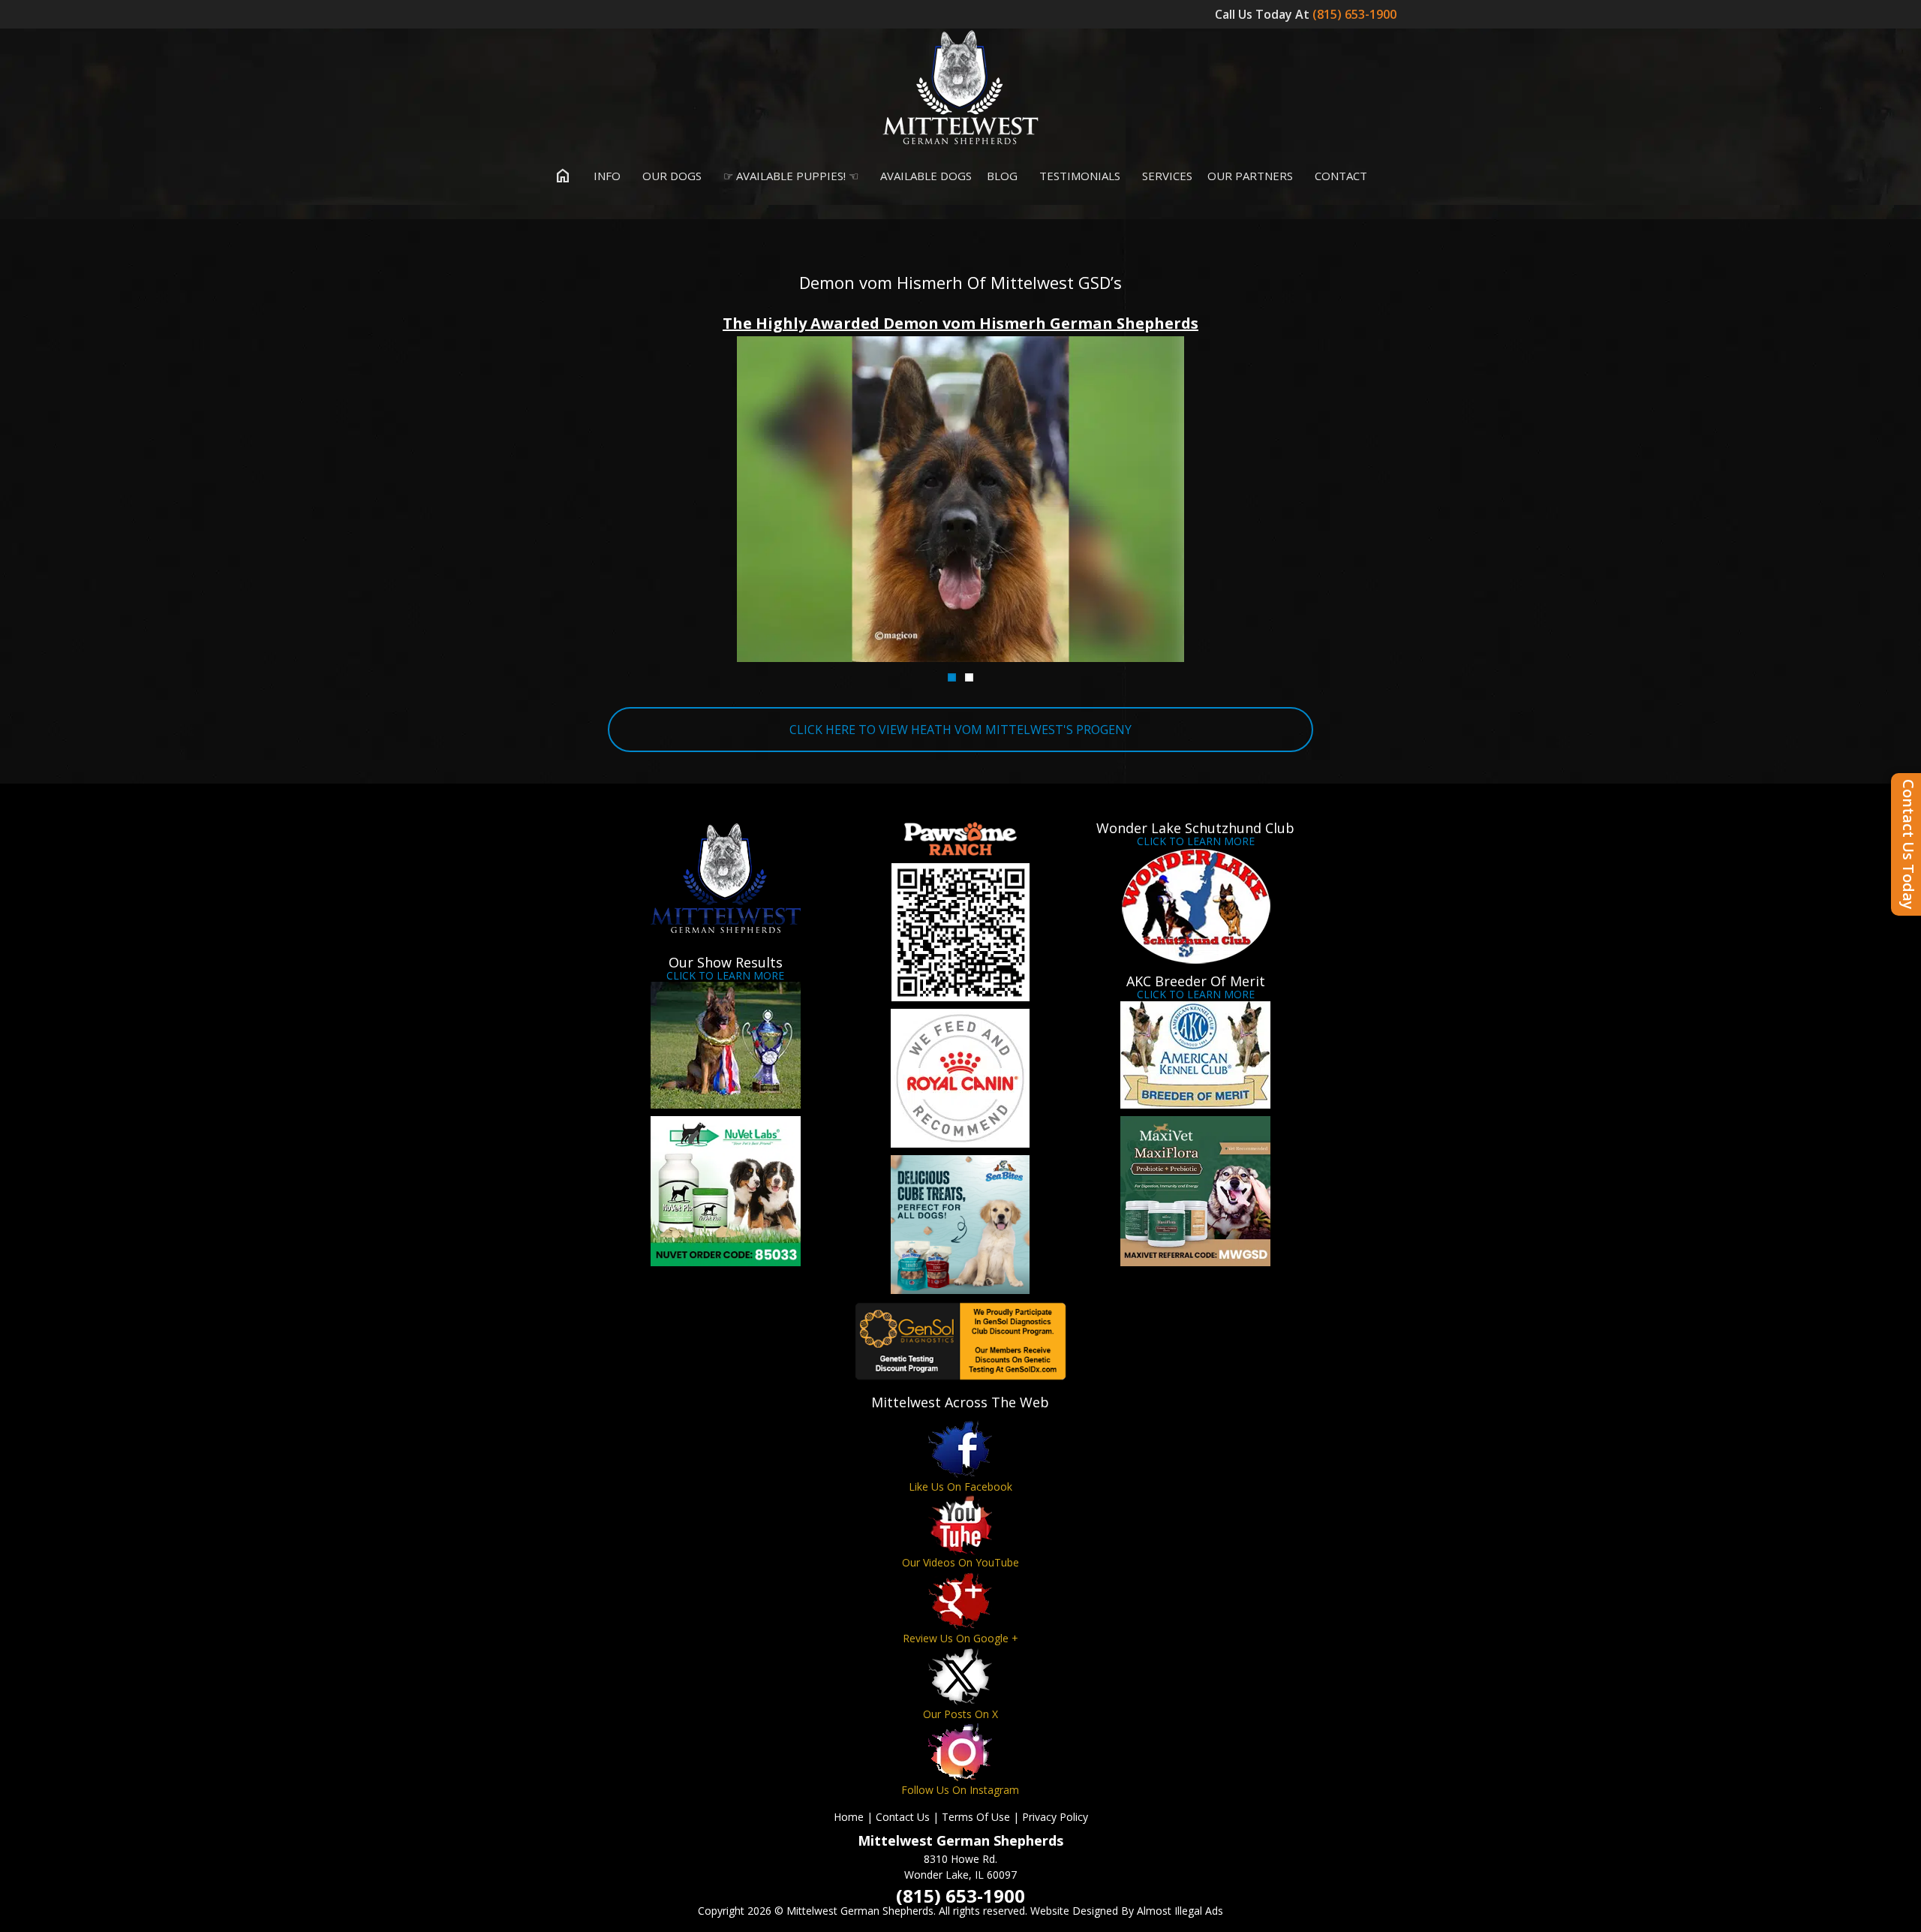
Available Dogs (924, 176)
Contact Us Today (1909, 844)
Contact (1339, 176)
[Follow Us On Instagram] (960, 1752)
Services (1166, 176)
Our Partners (1250, 176)
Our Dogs (670, 176)
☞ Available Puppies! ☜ (789, 176)
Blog (1002, 176)
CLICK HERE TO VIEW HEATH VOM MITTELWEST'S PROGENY (960, 730)
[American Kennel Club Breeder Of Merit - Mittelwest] (1196, 1055)
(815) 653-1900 (1356, 14)
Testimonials (1078, 176)
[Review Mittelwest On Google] (960, 1601)
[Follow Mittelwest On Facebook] (960, 1449)
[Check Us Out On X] (960, 1676)
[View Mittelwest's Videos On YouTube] (960, 1525)
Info (606, 176)
